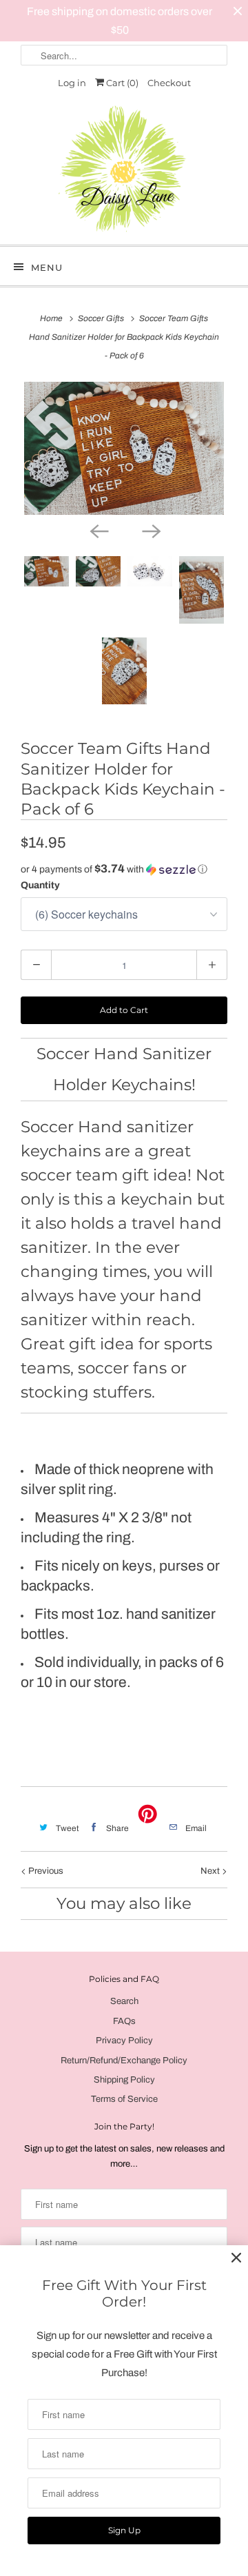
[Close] (236, 2258)
